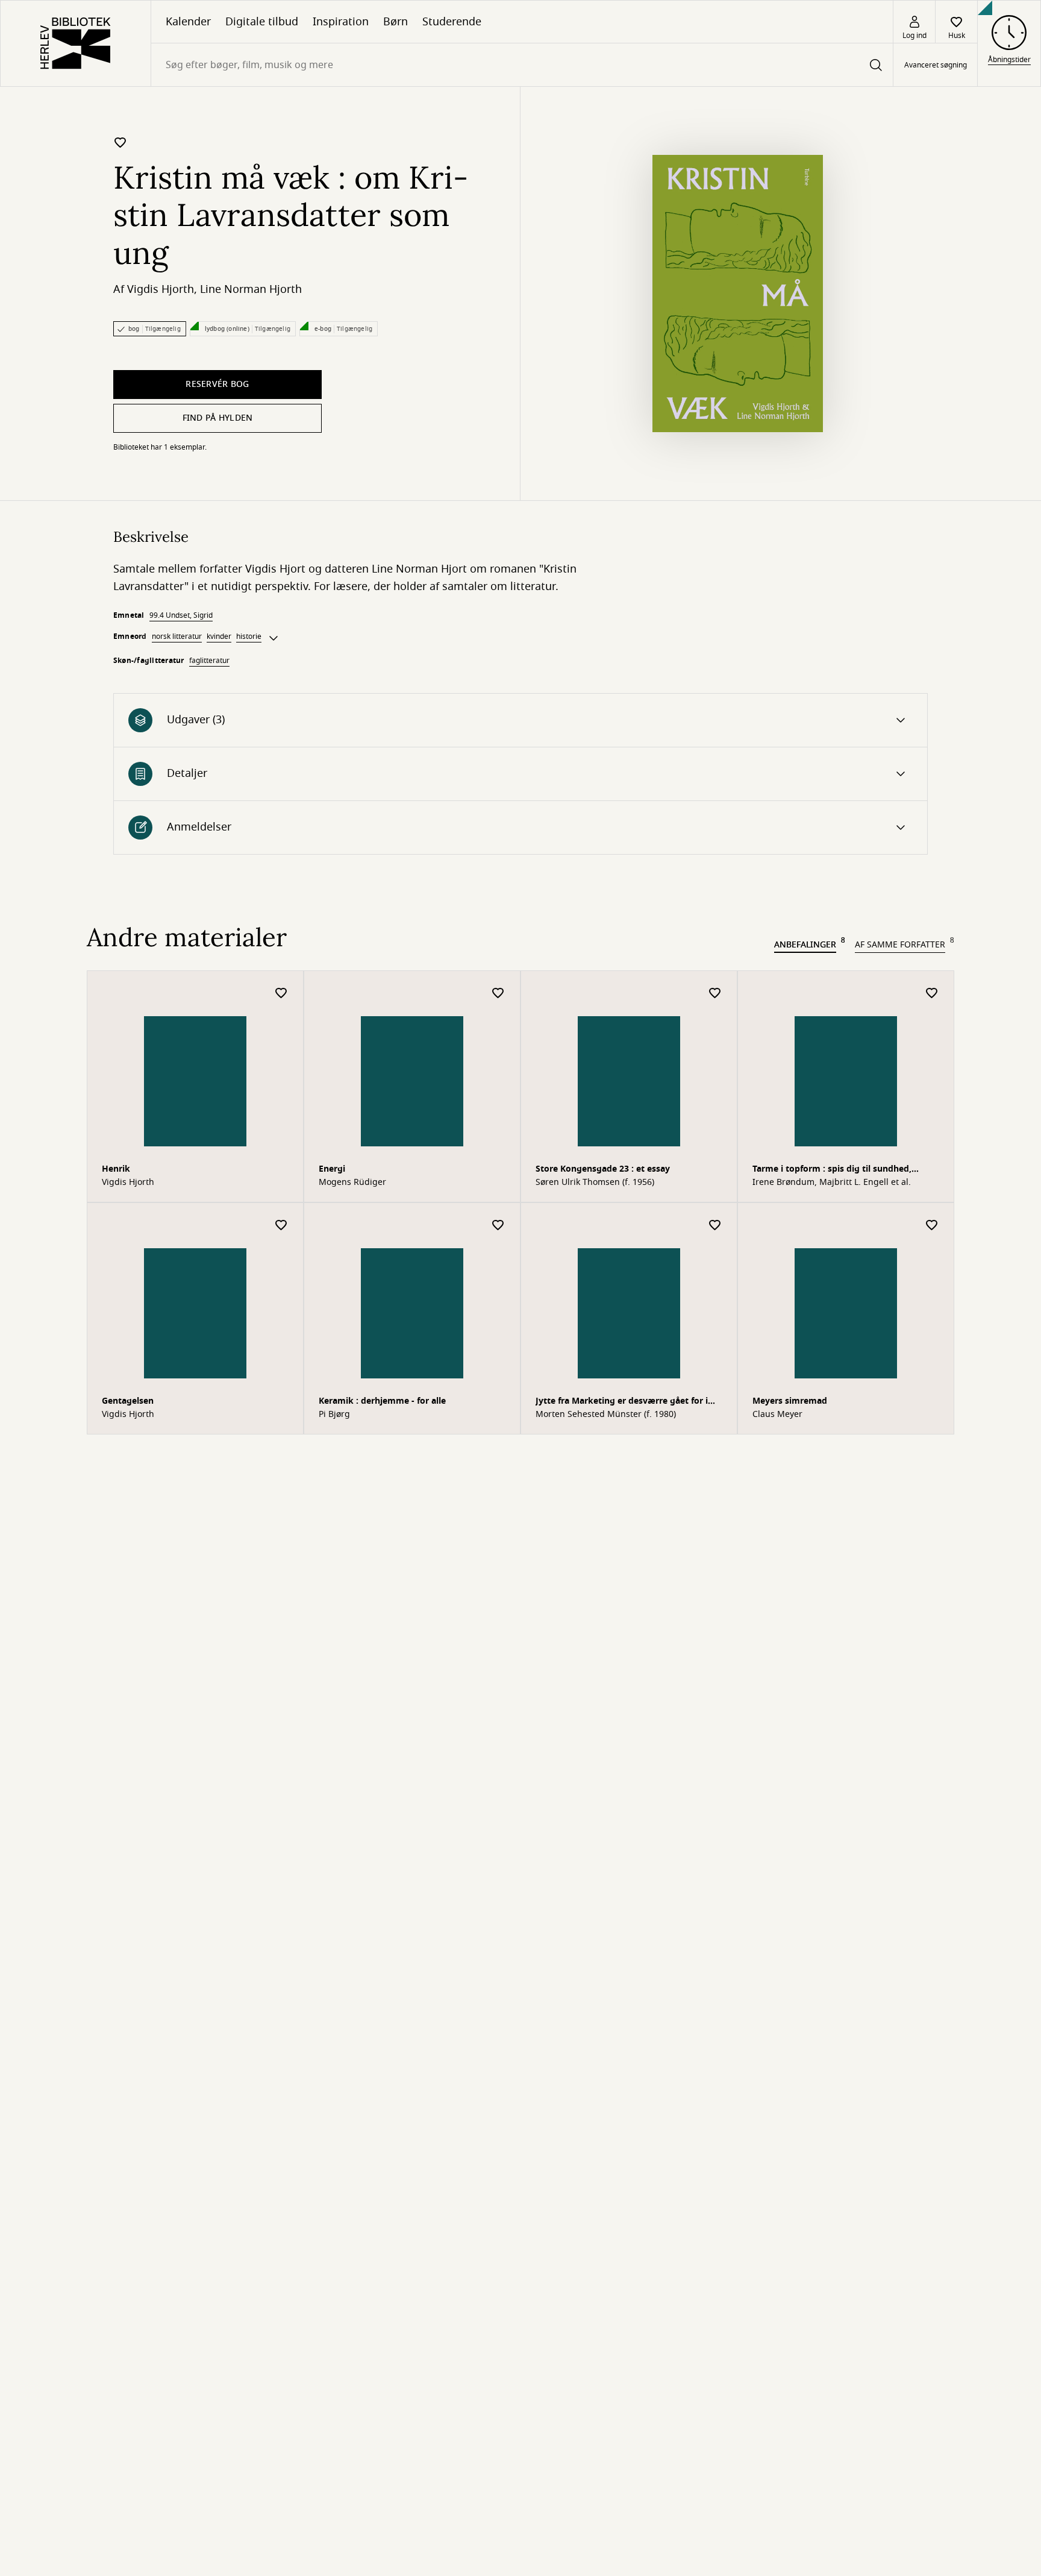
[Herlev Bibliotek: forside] (76, 43)
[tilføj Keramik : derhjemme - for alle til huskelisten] (498, 1226)
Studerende (452, 22)
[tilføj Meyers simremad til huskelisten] (932, 1226)
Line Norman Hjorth (251, 289)
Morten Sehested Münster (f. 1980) (606, 1415)
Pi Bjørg (334, 1415)
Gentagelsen (128, 1401)
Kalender (188, 22)
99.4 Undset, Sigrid (181, 615)
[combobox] (522, 65)
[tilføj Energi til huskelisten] (498, 994)
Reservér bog (217, 384)
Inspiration (341, 22)
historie (249, 636)
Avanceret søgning (936, 65)
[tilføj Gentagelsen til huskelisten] (281, 1226)
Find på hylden (218, 418)
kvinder (219, 636)
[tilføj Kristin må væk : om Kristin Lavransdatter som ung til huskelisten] (120, 142)
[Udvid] (274, 638)
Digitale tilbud (262, 22)
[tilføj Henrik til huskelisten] (281, 994)
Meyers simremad (790, 1401)
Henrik (116, 1169)
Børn (395, 22)
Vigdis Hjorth (161, 289)
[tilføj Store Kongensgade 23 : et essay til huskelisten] (715, 994)
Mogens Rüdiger (352, 1183)
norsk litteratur (177, 636)
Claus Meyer (777, 1415)
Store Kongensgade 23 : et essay (603, 1169)
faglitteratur (209, 661)
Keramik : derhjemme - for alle (382, 1401)
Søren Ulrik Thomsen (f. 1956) (595, 1183)
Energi (332, 1169)
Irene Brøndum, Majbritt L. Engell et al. (832, 1183)
